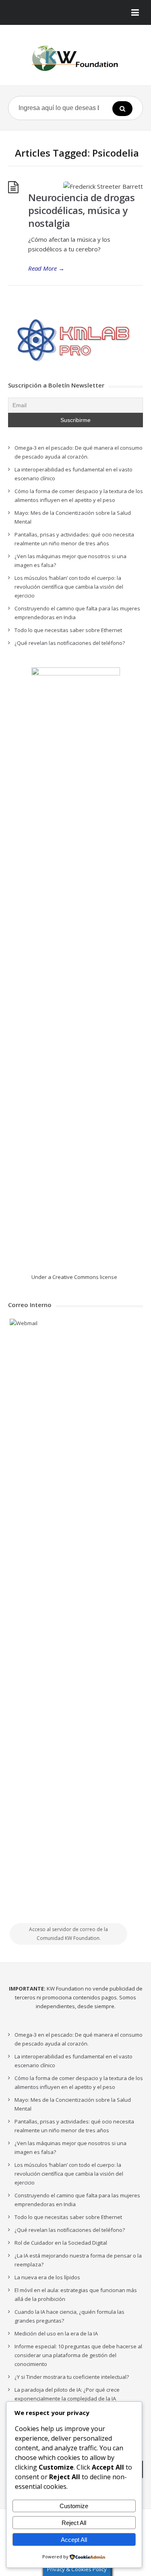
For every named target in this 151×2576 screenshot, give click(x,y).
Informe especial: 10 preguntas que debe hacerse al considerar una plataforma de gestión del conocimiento (78, 2355)
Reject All (74, 2523)
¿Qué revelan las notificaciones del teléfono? (70, 643)
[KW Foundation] (75, 58)
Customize (74, 2506)
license (109, 1277)
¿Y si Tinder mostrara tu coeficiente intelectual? (72, 2377)
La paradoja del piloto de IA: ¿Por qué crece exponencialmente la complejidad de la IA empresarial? (67, 2399)
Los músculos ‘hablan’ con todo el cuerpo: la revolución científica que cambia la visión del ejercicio (69, 587)
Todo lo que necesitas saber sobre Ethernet (68, 630)
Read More (46, 268)
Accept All (74, 2540)
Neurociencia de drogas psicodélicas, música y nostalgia (81, 210)
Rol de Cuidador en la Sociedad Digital (61, 2243)
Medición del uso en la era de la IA (56, 2333)
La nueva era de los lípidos (47, 2277)
